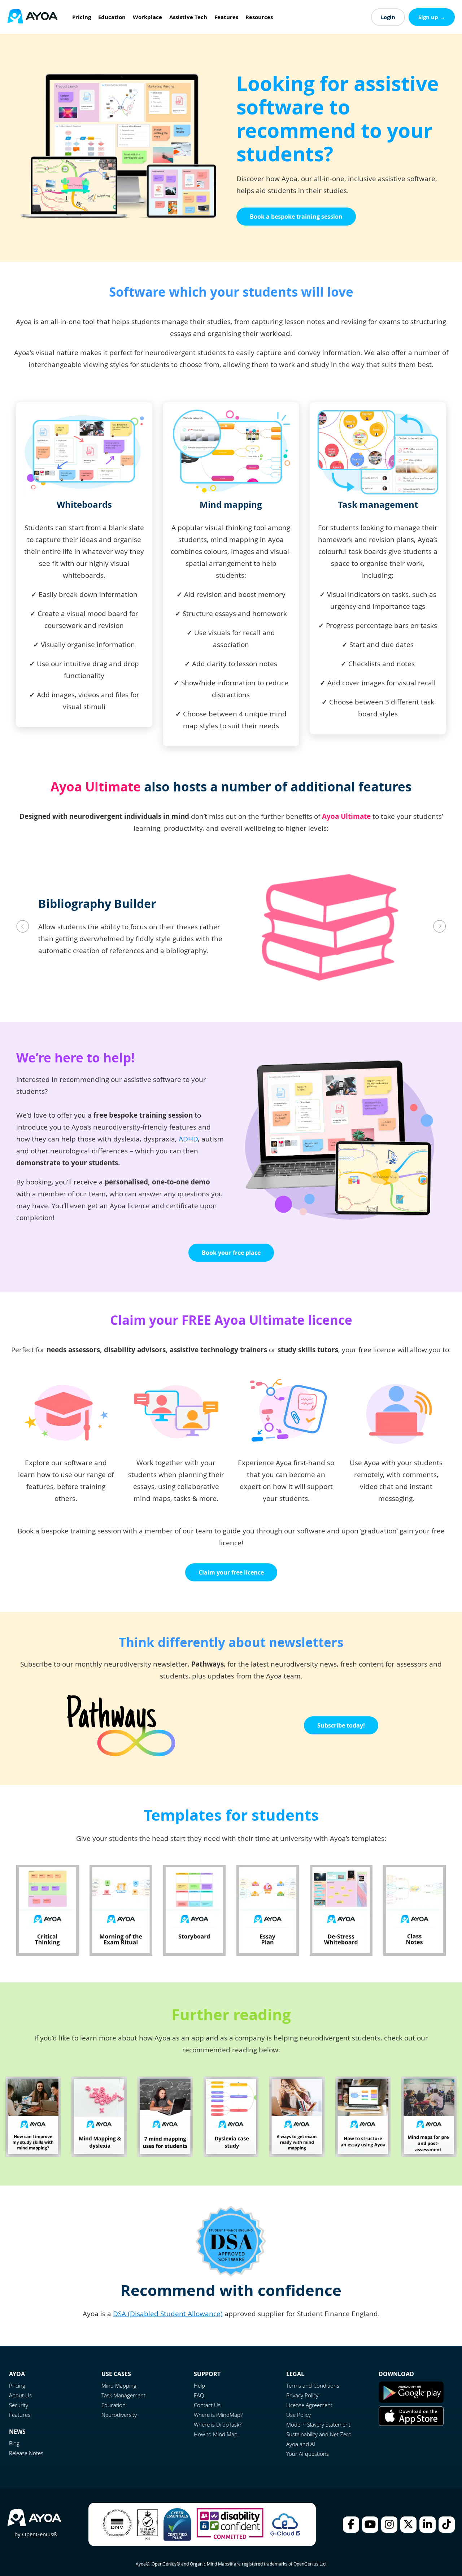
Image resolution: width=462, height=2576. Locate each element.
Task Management (123, 2395)
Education (114, 2405)
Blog (14, 2443)
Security (19, 2405)
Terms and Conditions (313, 2385)
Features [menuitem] (226, 17)
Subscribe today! (341, 1725)
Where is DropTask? (218, 2424)
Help (199, 2385)
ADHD (188, 1139)
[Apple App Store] (411, 2424)
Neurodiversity (119, 2415)
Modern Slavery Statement (318, 2424)
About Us (20, 2395)
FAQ (199, 2395)
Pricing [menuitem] (82, 17)
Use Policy (298, 2415)
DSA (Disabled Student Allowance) (168, 2314)
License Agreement (309, 2405)
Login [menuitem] (388, 17)
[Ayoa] (32, 17)
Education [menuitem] (112, 17)
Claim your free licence (231, 1572)
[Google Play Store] (411, 2401)
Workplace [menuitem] (147, 17)
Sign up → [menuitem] (432, 17)
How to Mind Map (216, 2434)
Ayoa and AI (301, 2444)
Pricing (17, 2385)
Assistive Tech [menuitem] (188, 17)
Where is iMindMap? (218, 2415)
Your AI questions (308, 2454)
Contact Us (207, 2405)
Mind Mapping (119, 2385)
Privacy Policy (302, 2395)
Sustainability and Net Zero (319, 2434)
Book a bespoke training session (296, 217)
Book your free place (231, 1253)
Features (20, 2415)
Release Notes (26, 2453)
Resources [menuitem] (259, 17)
